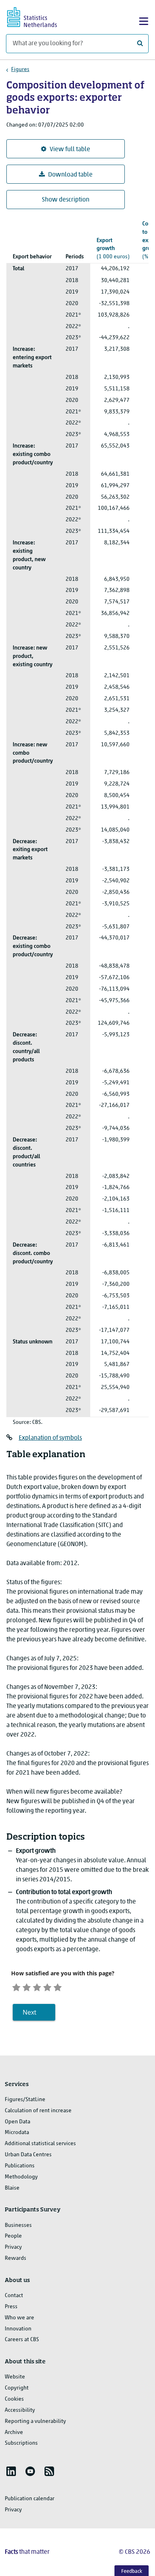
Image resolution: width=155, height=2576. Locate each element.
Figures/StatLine (25, 2100)
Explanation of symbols (50, 1438)
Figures (20, 70)
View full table (70, 150)
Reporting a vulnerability (35, 2421)
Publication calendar (30, 2499)
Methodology (21, 2177)
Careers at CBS (22, 2340)
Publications (20, 2166)
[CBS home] (39, 16)
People (13, 2236)
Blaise (12, 2188)
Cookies (14, 2399)
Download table (70, 175)
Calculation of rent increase (38, 2111)
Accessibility (20, 2410)
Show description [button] (66, 200)
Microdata (17, 2133)
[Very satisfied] (58, 1986)
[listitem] (11, 2471)
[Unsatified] (27, 1986)
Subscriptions (21, 2443)
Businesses (18, 2225)
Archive (14, 2433)
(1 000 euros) (113, 249)
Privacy (13, 2247)
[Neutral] (37, 1986)
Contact (14, 2296)
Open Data (17, 2122)
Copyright (17, 2388)
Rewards (15, 2258)
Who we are (19, 2318)
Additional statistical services (40, 2144)
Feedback (132, 2571)
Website (15, 2377)
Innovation (18, 2329)
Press (11, 2307)
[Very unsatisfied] (16, 1986)
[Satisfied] (47, 1986)
